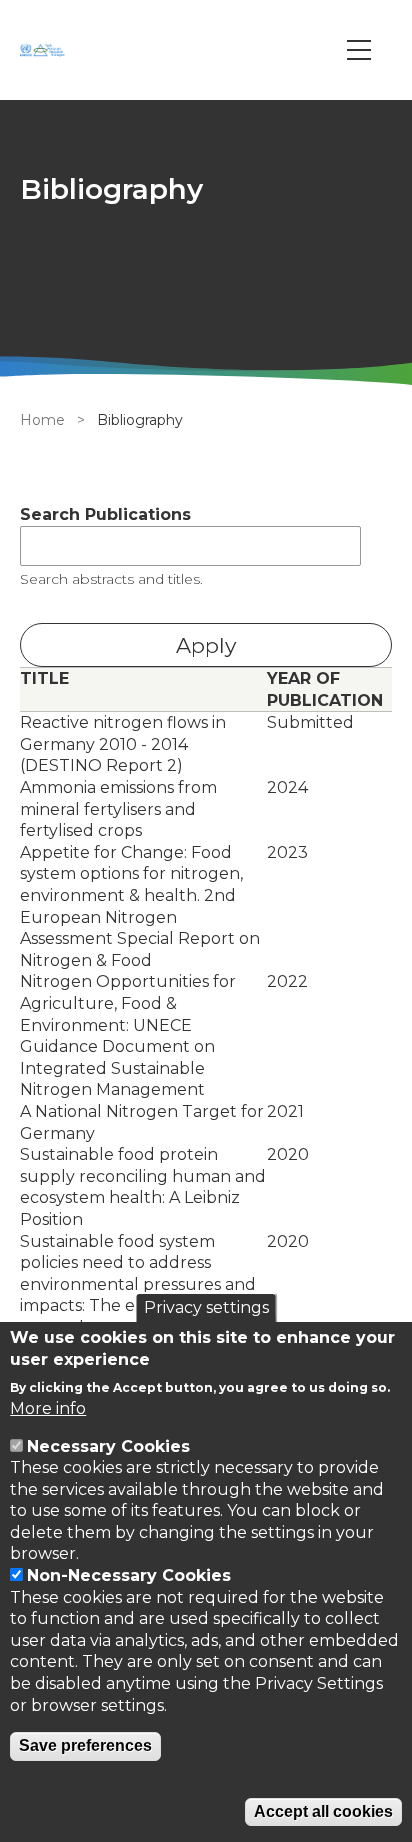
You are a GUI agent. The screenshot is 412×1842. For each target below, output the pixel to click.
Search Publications (105, 514)
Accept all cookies (323, 1811)
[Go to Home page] (45, 50)
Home (42, 420)
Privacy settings (206, 1307)
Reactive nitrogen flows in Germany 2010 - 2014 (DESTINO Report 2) (123, 744)
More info (48, 1408)
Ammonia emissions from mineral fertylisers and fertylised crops (118, 809)
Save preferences (85, 1745)
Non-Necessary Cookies (129, 1575)
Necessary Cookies (108, 1446)
